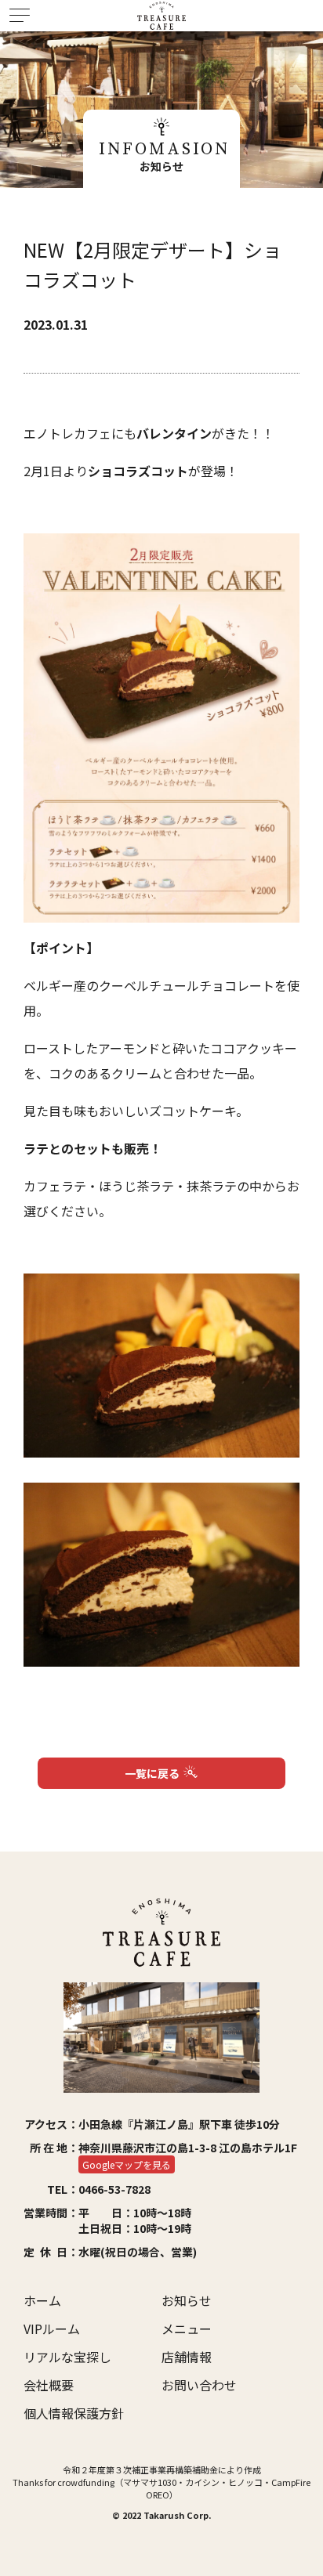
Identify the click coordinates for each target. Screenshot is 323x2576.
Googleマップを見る (127, 2164)
